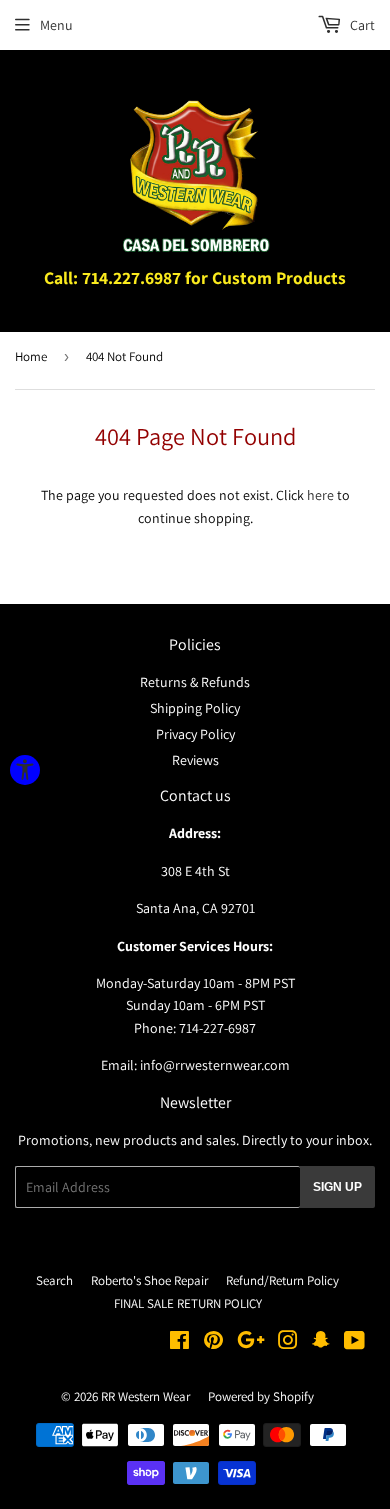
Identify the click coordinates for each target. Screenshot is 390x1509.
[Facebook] (179, 1343)
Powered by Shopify (261, 1396)
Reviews (195, 760)
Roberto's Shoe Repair (149, 1280)
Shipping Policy (195, 708)
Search (54, 1280)
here (320, 495)
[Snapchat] (321, 1343)
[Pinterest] (213, 1343)
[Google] (251, 1343)
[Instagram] (288, 1343)
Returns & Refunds (195, 682)
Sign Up (337, 1187)
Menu (56, 25)
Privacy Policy (195, 734)
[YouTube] (354, 1343)
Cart (361, 25)
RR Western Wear (145, 1396)
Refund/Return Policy (282, 1280)
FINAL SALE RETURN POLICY (188, 1303)
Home (31, 356)
